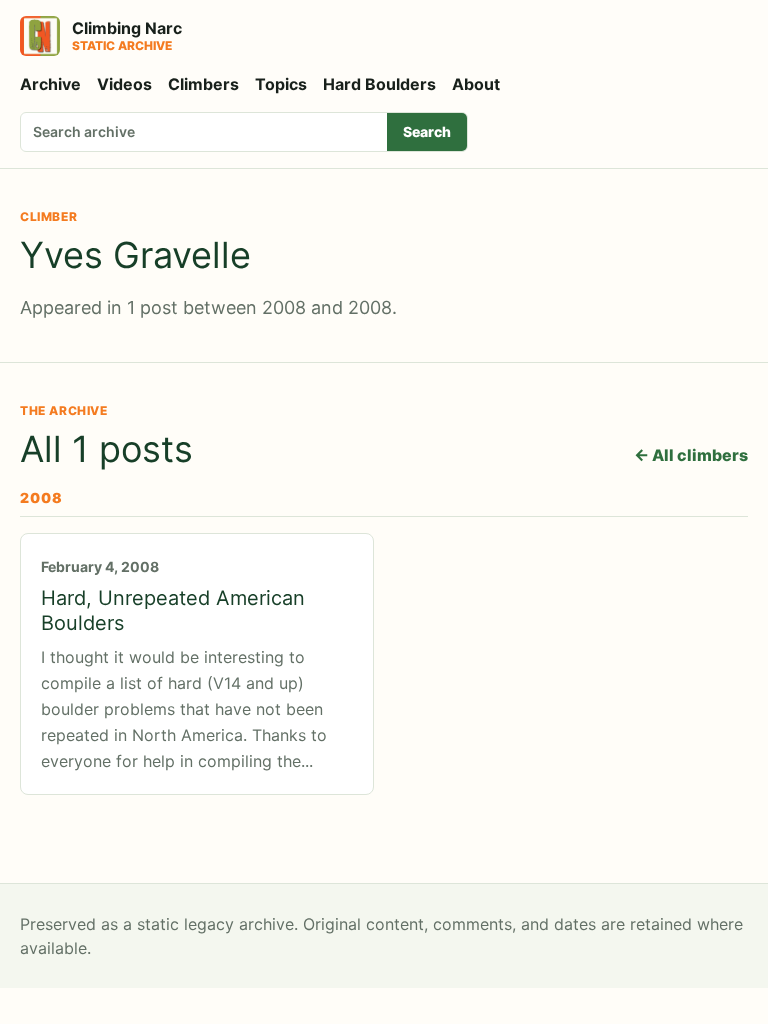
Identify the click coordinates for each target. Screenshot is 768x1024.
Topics (281, 84)
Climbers (203, 84)
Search (427, 131)
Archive (50, 84)
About (476, 84)
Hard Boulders (379, 84)
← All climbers (691, 455)
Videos (124, 84)
